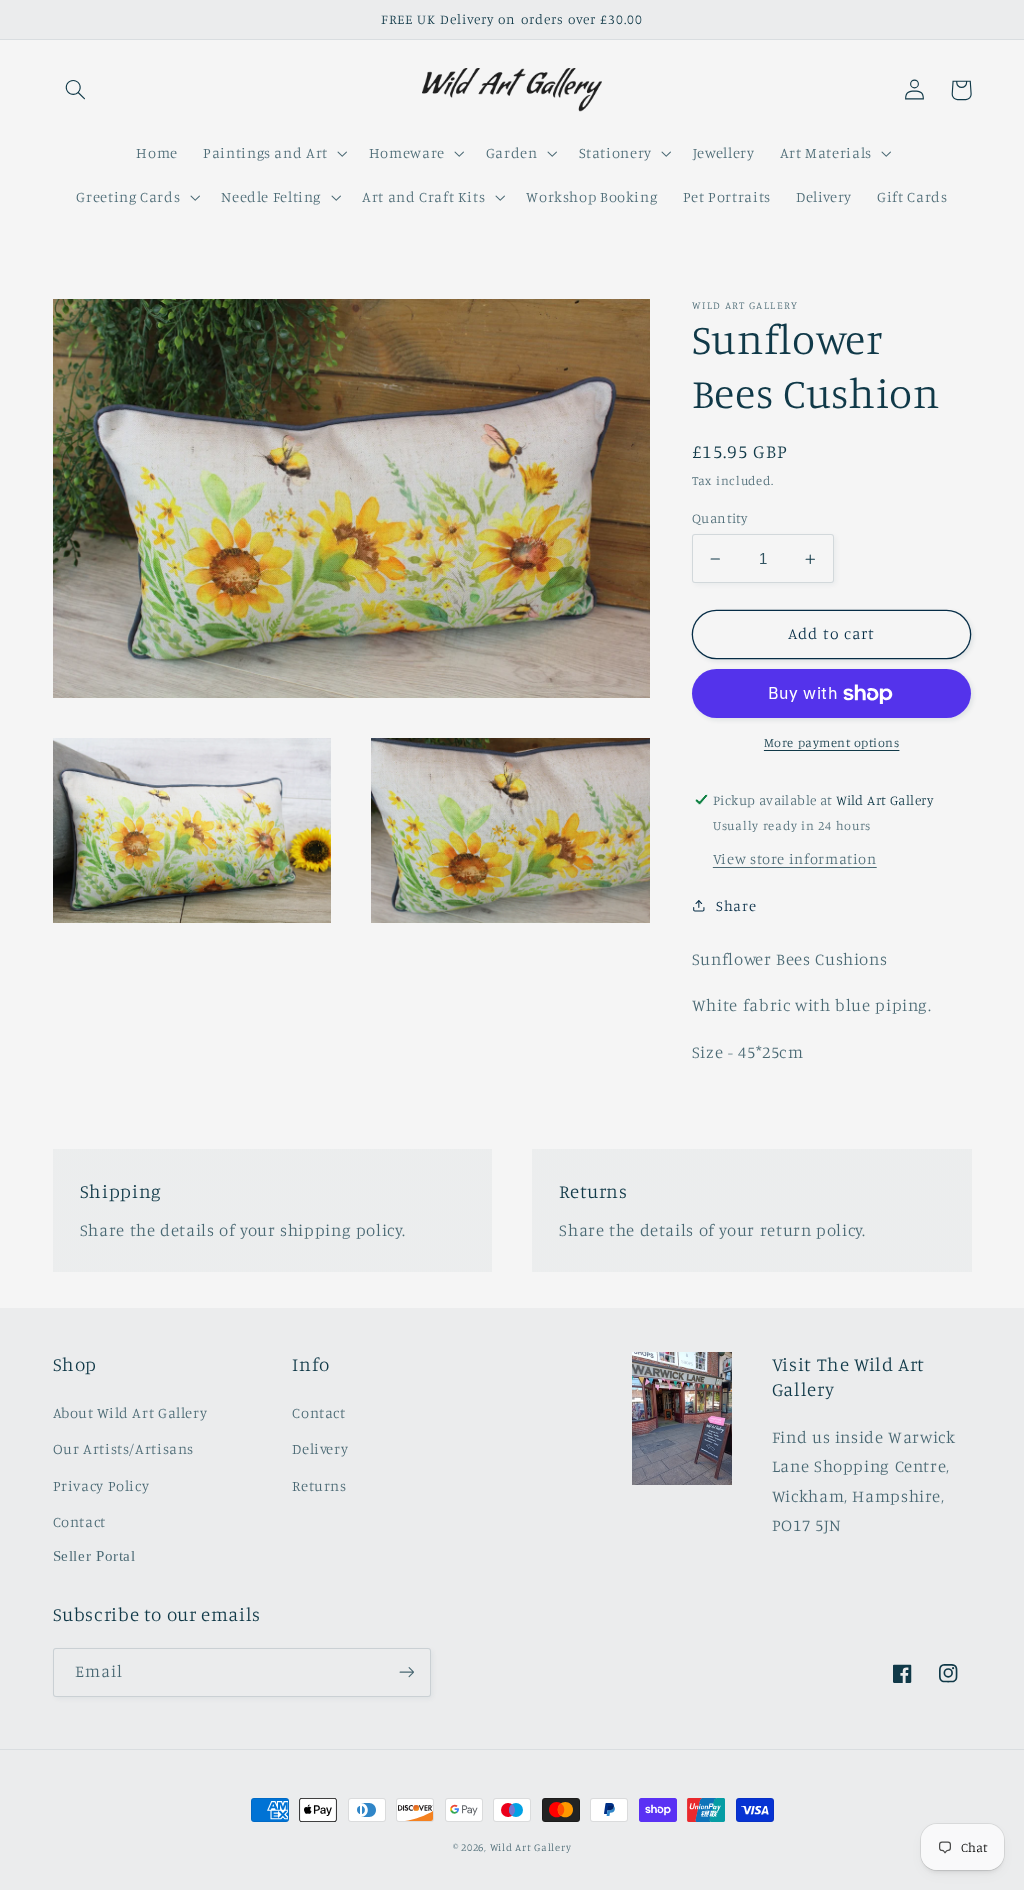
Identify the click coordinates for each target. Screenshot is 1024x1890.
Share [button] (736, 905)
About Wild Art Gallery (130, 1412)
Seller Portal (94, 1556)
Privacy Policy (101, 1485)
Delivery (320, 1448)
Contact (79, 1521)
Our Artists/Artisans (124, 1448)
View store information (795, 858)
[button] (76, 90)
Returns (319, 1485)
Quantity (719, 518)
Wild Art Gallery (531, 1847)
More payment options (832, 742)
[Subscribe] (406, 1672)
